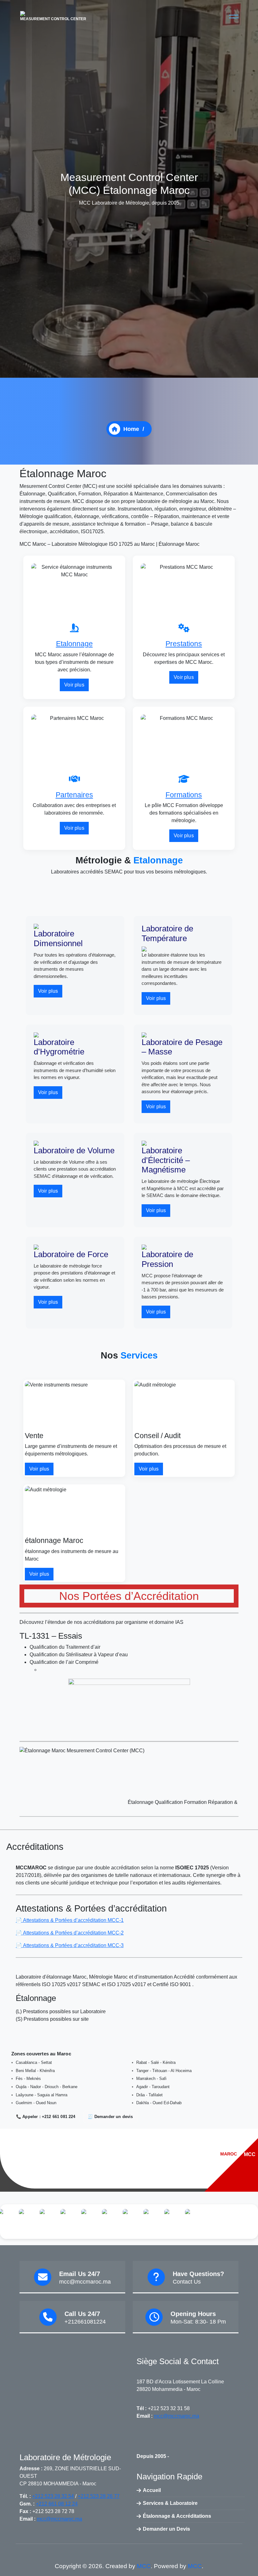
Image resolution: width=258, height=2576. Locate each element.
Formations (184, 795)
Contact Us (187, 2282)
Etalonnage (74, 644)
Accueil (152, 2490)
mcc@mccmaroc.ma (85, 2282)
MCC (144, 2566)
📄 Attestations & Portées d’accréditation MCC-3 (70, 1945)
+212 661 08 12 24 (57, 2504)
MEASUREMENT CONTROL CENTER (53, 19)
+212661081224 (85, 2322)
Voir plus (74, 685)
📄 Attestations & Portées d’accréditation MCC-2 (70, 1933)
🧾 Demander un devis (110, 2117)
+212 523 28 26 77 (99, 2496)
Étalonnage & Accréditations (177, 2516)
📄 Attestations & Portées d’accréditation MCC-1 (70, 1920)
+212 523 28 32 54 (53, 2496)
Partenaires (74, 795)
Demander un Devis (166, 2529)
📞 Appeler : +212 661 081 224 (46, 2117)
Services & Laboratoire (170, 2503)
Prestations (184, 644)
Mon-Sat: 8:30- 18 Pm (198, 2322)
